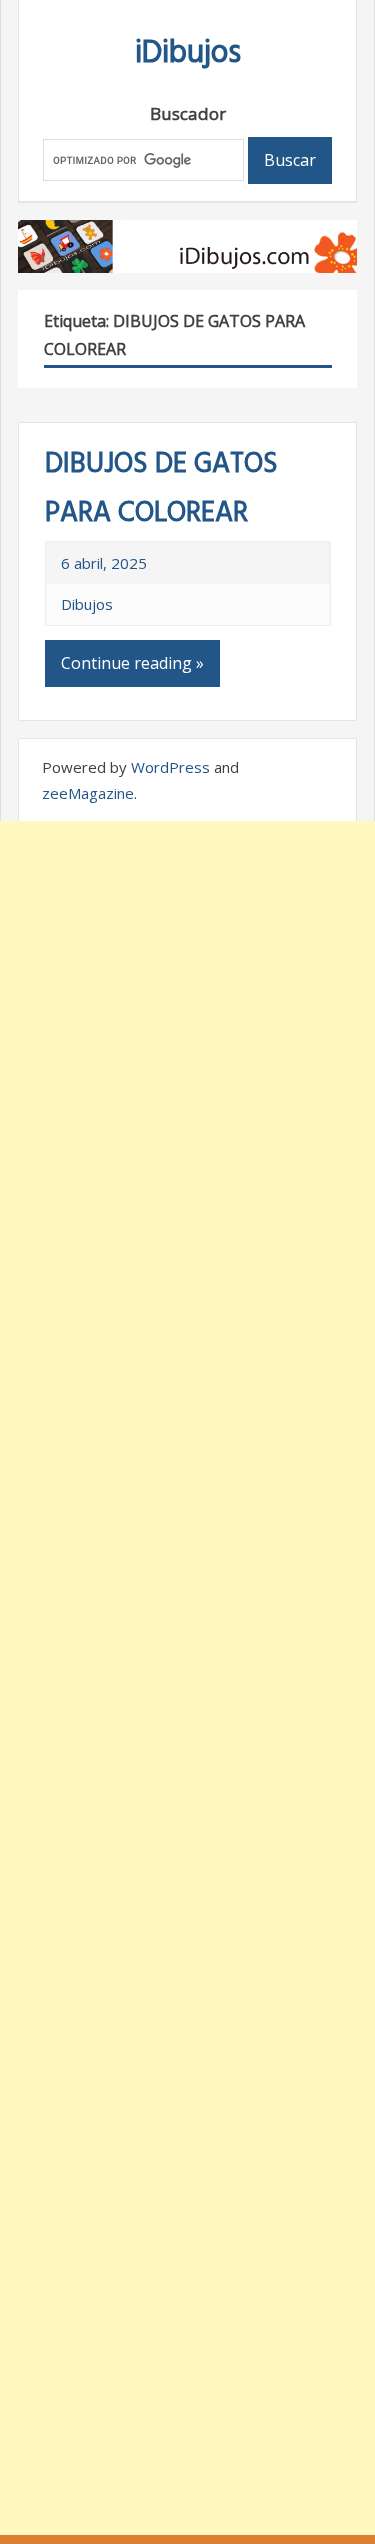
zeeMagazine (88, 793)
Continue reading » (132, 663)
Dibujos (87, 604)
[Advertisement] (187, 1678)
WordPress (170, 767)
